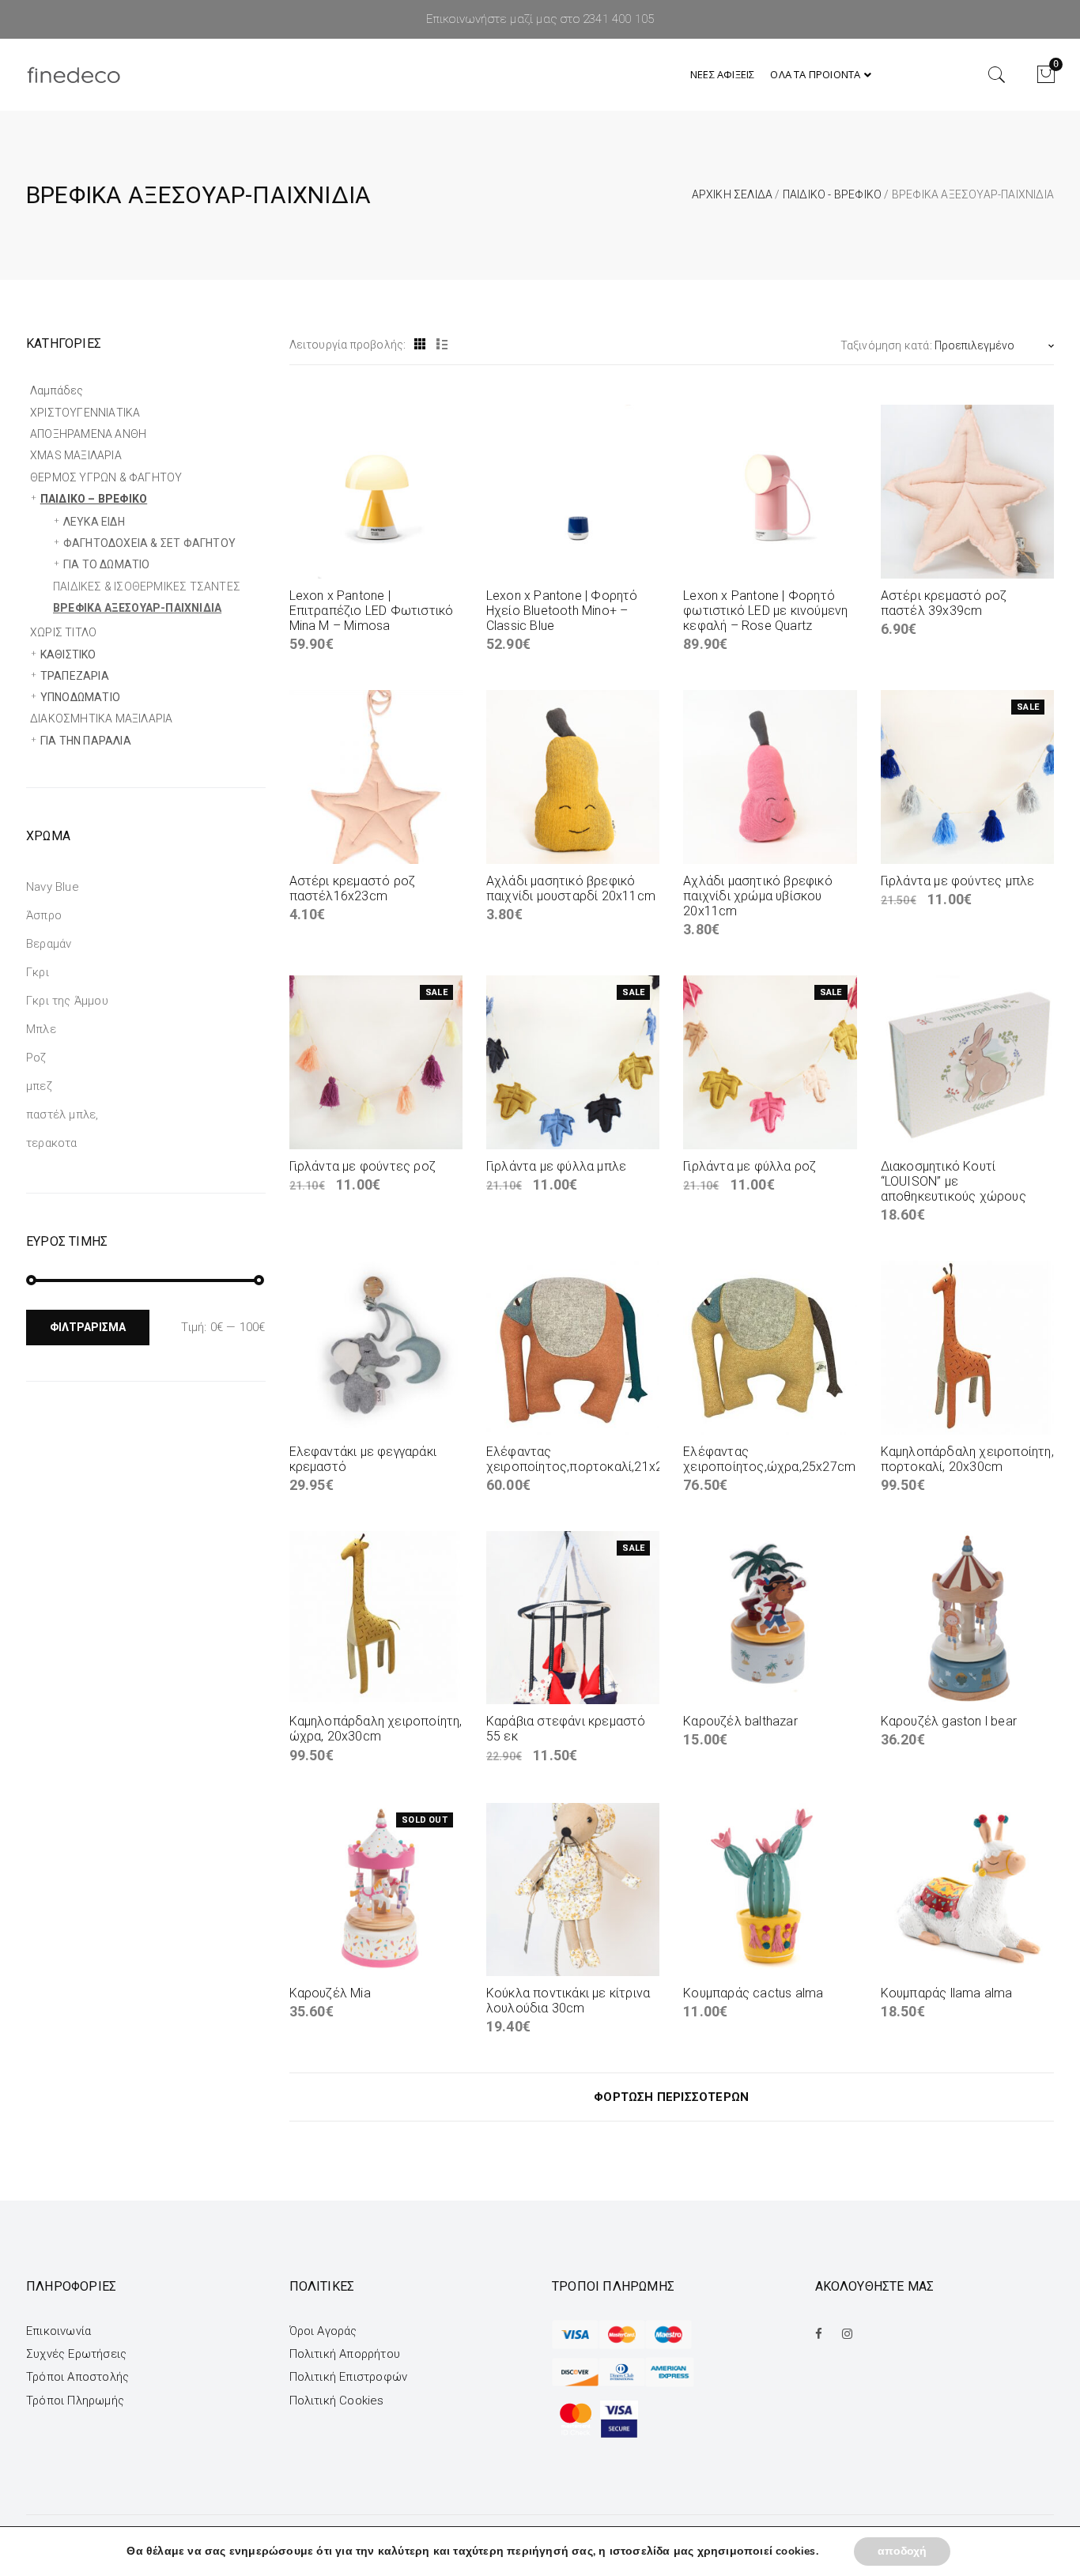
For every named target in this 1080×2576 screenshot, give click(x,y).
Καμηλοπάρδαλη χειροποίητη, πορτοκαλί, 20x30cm (967, 1459)
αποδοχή (902, 2551)
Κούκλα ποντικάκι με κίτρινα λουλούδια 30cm (568, 2001)
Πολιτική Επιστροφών (349, 2377)
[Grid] (420, 345)
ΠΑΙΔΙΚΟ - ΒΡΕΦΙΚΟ (832, 194)
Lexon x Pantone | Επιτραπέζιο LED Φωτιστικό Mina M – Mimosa (372, 611)
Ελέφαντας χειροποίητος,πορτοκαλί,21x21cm (587, 1459)
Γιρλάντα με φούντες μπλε (958, 881)
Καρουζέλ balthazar (740, 1721)
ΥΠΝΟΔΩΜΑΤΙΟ (80, 697)
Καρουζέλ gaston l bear (949, 1721)
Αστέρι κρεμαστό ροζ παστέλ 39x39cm (944, 603)
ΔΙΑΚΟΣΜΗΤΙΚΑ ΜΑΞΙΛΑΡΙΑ (101, 718)
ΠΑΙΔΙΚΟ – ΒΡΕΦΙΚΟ (94, 499)
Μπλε (41, 1029)
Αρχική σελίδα (733, 194)
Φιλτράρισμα (88, 1327)
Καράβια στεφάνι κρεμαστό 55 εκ (566, 1729)
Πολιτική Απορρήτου (345, 2354)
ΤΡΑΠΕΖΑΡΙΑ (75, 676)
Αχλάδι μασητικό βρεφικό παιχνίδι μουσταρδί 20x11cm (571, 888)
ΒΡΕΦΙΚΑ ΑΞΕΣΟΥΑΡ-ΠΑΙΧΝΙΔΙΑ (137, 608)
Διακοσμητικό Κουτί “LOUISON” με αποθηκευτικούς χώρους (953, 1181)
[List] (442, 345)
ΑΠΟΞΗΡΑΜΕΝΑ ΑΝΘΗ (88, 434)
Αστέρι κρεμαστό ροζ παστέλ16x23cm (353, 888)
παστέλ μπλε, (62, 1115)
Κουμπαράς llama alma (947, 1993)
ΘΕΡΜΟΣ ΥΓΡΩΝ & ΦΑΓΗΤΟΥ (106, 477)
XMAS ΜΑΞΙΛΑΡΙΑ (76, 455)
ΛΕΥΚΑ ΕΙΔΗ (94, 522)
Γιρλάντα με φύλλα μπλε (556, 1166)
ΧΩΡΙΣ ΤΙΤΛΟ (63, 632)
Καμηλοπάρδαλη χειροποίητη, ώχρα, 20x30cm (376, 1729)
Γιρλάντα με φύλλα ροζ (750, 1166)
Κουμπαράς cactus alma (753, 1993)
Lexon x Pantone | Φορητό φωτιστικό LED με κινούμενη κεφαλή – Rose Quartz (765, 611)
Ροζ (36, 1058)
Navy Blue (53, 887)
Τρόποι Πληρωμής (75, 2401)
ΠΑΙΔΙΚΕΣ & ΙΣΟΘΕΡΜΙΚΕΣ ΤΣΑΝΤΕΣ (147, 586)
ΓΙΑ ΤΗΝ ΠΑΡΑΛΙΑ (86, 741)
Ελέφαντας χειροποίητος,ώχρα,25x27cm (769, 1459)
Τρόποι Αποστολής (77, 2377)
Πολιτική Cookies (337, 2401)
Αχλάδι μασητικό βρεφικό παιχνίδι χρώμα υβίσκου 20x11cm (758, 896)
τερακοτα (52, 1143)
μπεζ (39, 1086)
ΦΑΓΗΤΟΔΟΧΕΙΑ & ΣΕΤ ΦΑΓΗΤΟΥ (149, 543)
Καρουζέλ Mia (330, 1993)
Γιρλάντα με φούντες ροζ (363, 1166)
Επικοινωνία (59, 2331)
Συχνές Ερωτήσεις (76, 2354)
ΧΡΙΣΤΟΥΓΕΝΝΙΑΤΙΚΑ (85, 413)
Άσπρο (44, 915)
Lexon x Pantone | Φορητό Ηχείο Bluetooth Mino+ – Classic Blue (562, 611)
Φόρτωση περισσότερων (671, 2097)
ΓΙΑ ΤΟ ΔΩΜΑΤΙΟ (107, 564)
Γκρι (38, 972)
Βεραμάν (49, 944)
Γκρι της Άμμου (67, 1001)
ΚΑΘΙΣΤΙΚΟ (68, 654)
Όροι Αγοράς (323, 2331)
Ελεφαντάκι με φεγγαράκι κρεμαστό (363, 1459)
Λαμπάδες (57, 390)
